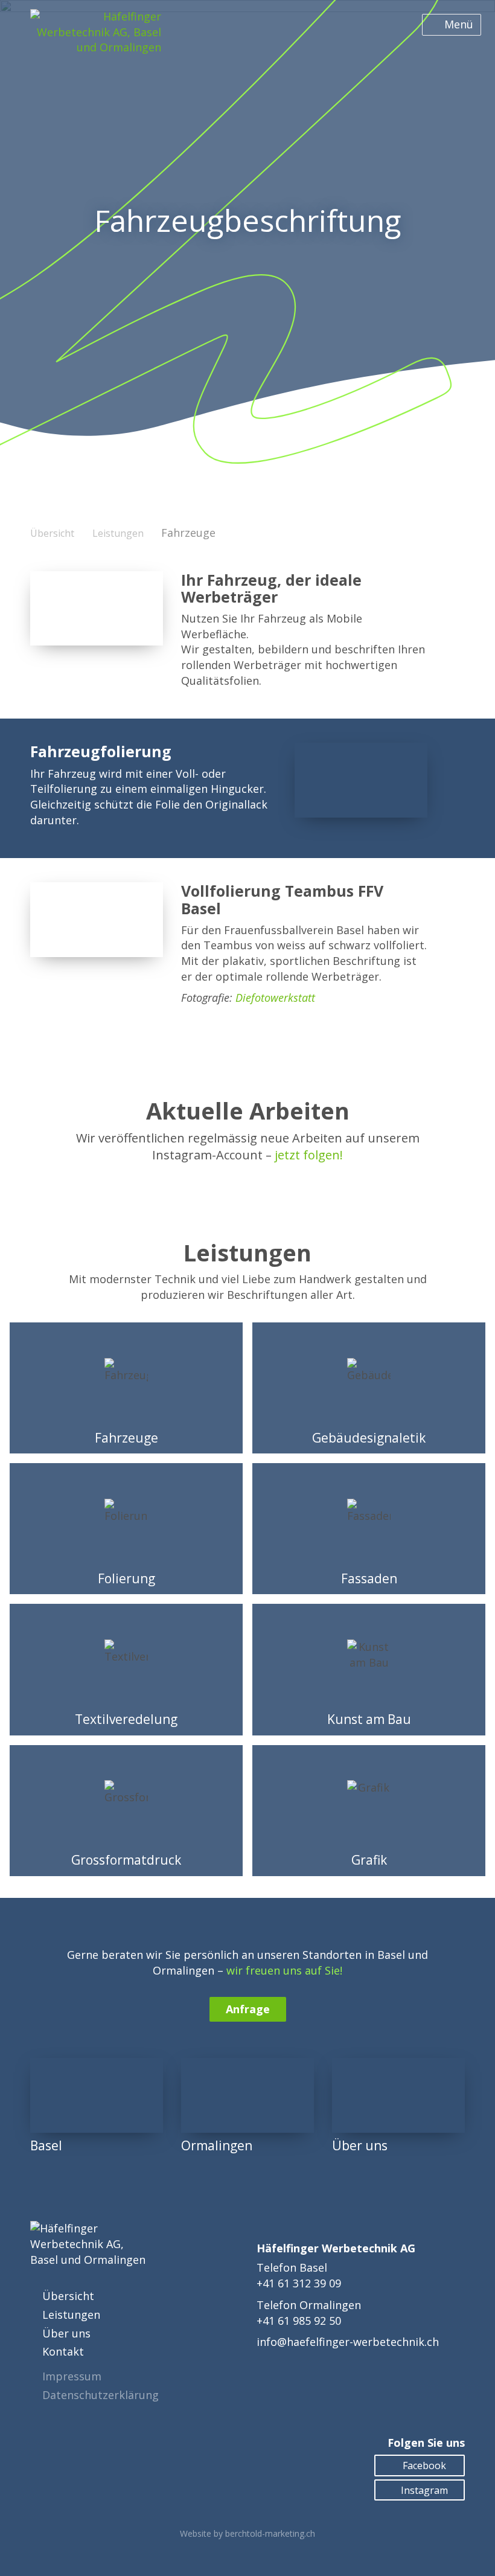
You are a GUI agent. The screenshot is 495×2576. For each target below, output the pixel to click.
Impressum (72, 2376)
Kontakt (63, 2351)
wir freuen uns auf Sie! (284, 1970)
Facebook (423, 2465)
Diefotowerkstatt (275, 998)
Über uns (66, 2333)
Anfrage (248, 2009)
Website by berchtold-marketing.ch (247, 2533)
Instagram (423, 2490)
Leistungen (118, 533)
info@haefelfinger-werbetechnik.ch (348, 2342)
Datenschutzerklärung (101, 2395)
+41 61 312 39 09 (299, 2283)
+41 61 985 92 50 (299, 2321)
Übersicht (52, 533)
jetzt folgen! (309, 1155)
